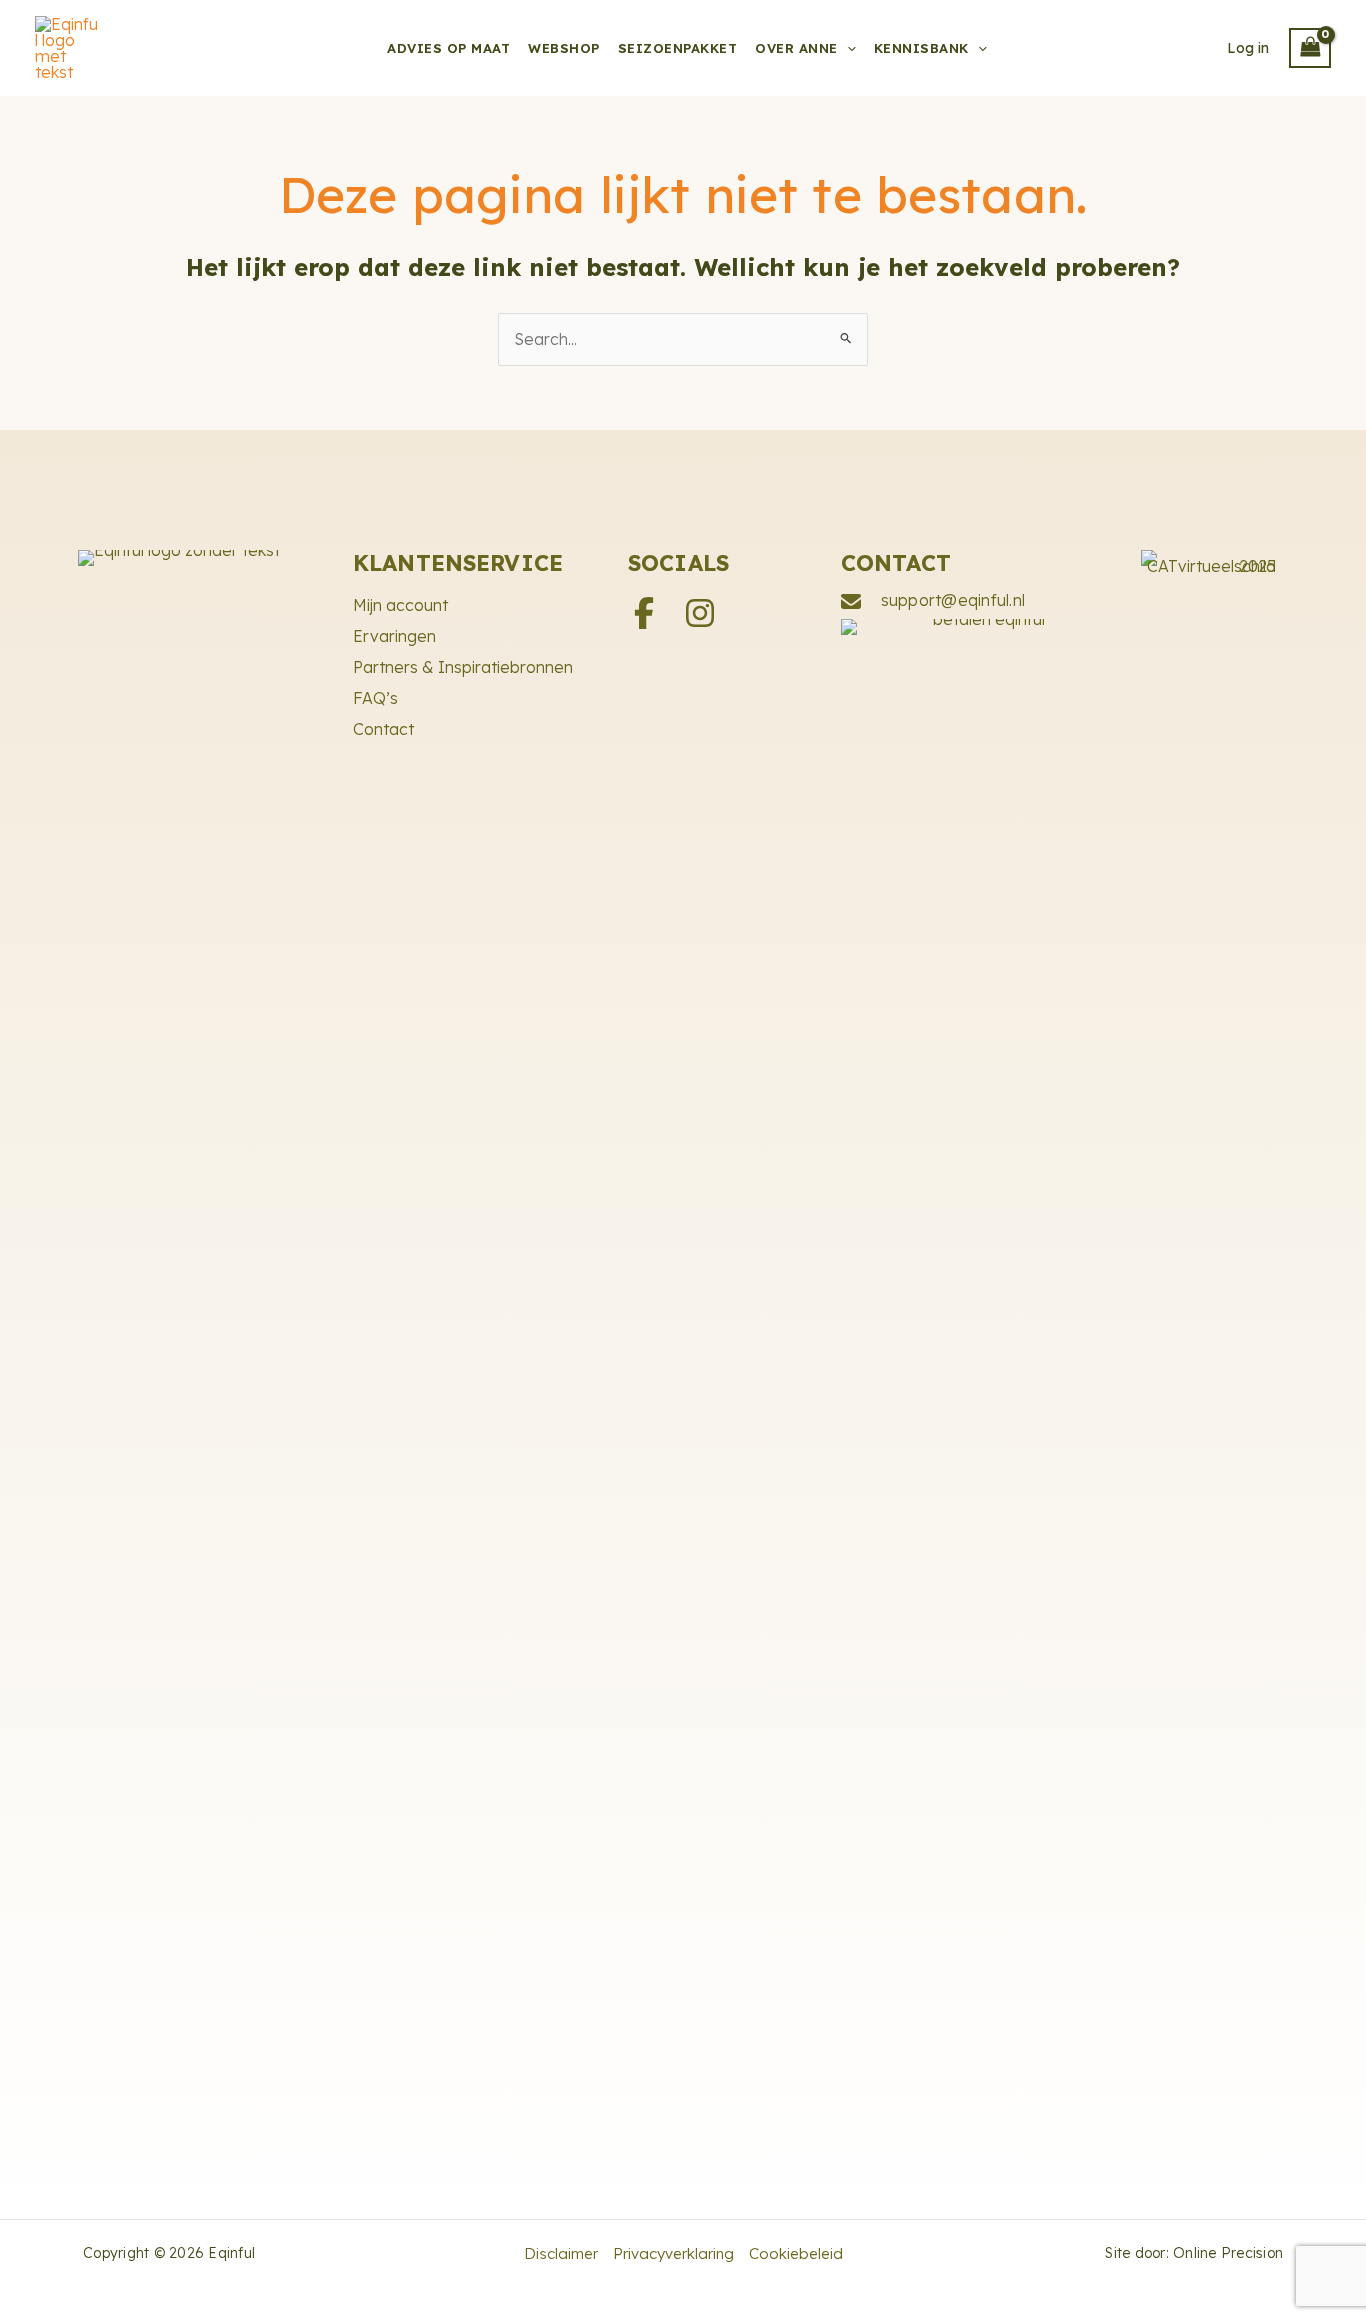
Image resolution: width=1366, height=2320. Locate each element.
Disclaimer (561, 2253)
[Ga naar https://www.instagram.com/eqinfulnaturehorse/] (700, 615)
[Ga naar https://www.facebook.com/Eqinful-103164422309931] (644, 615)
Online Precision (1228, 2253)
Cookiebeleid (796, 2253)
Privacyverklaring (673, 2253)
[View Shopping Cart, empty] (1310, 48)
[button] (847, 48)
